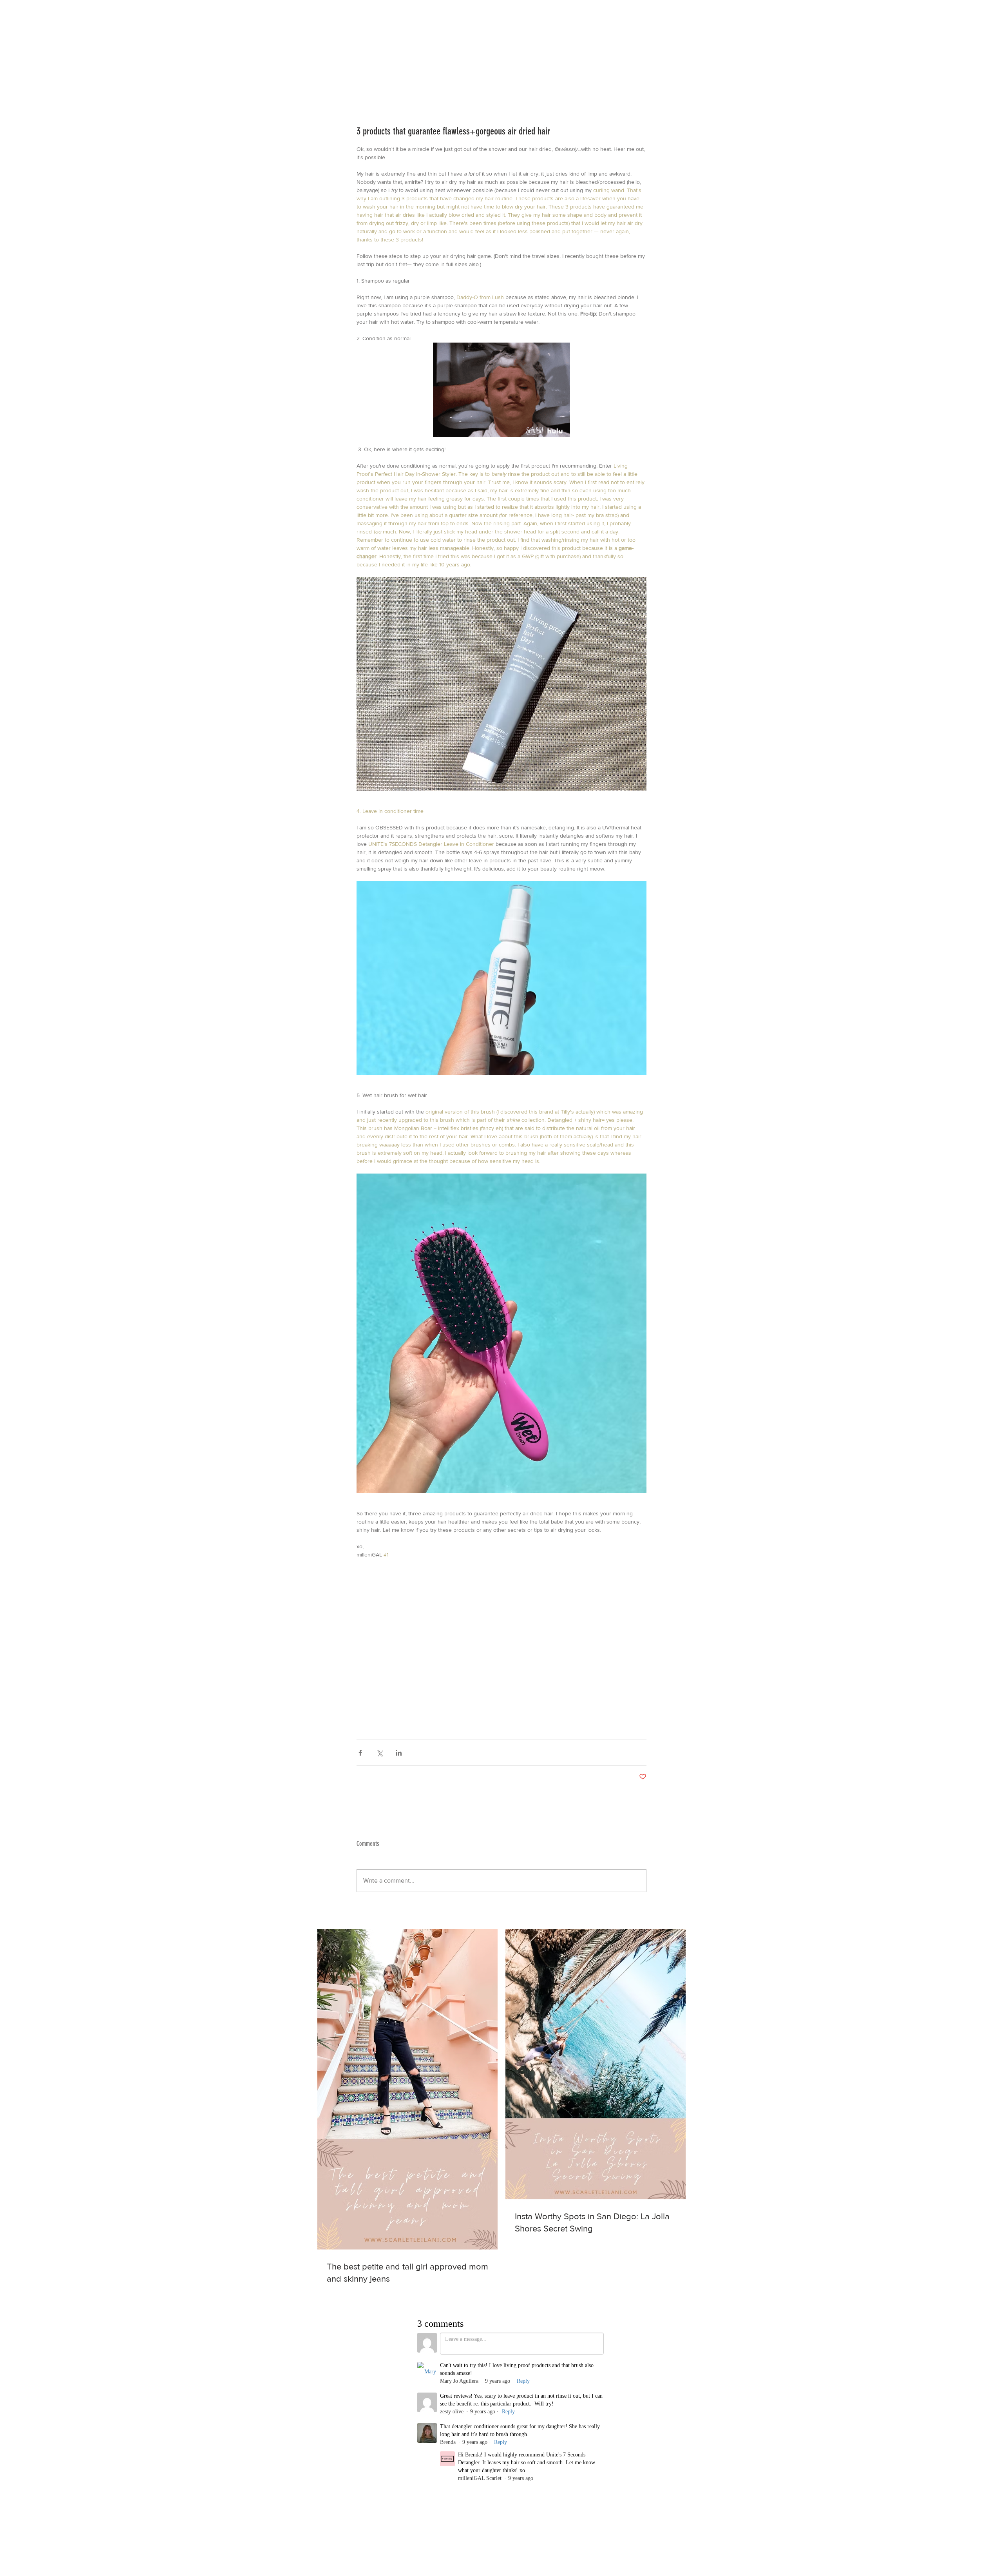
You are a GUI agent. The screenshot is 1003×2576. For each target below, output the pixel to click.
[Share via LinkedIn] (399, 1753)
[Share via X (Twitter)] (379, 1753)
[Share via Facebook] (360, 1753)
